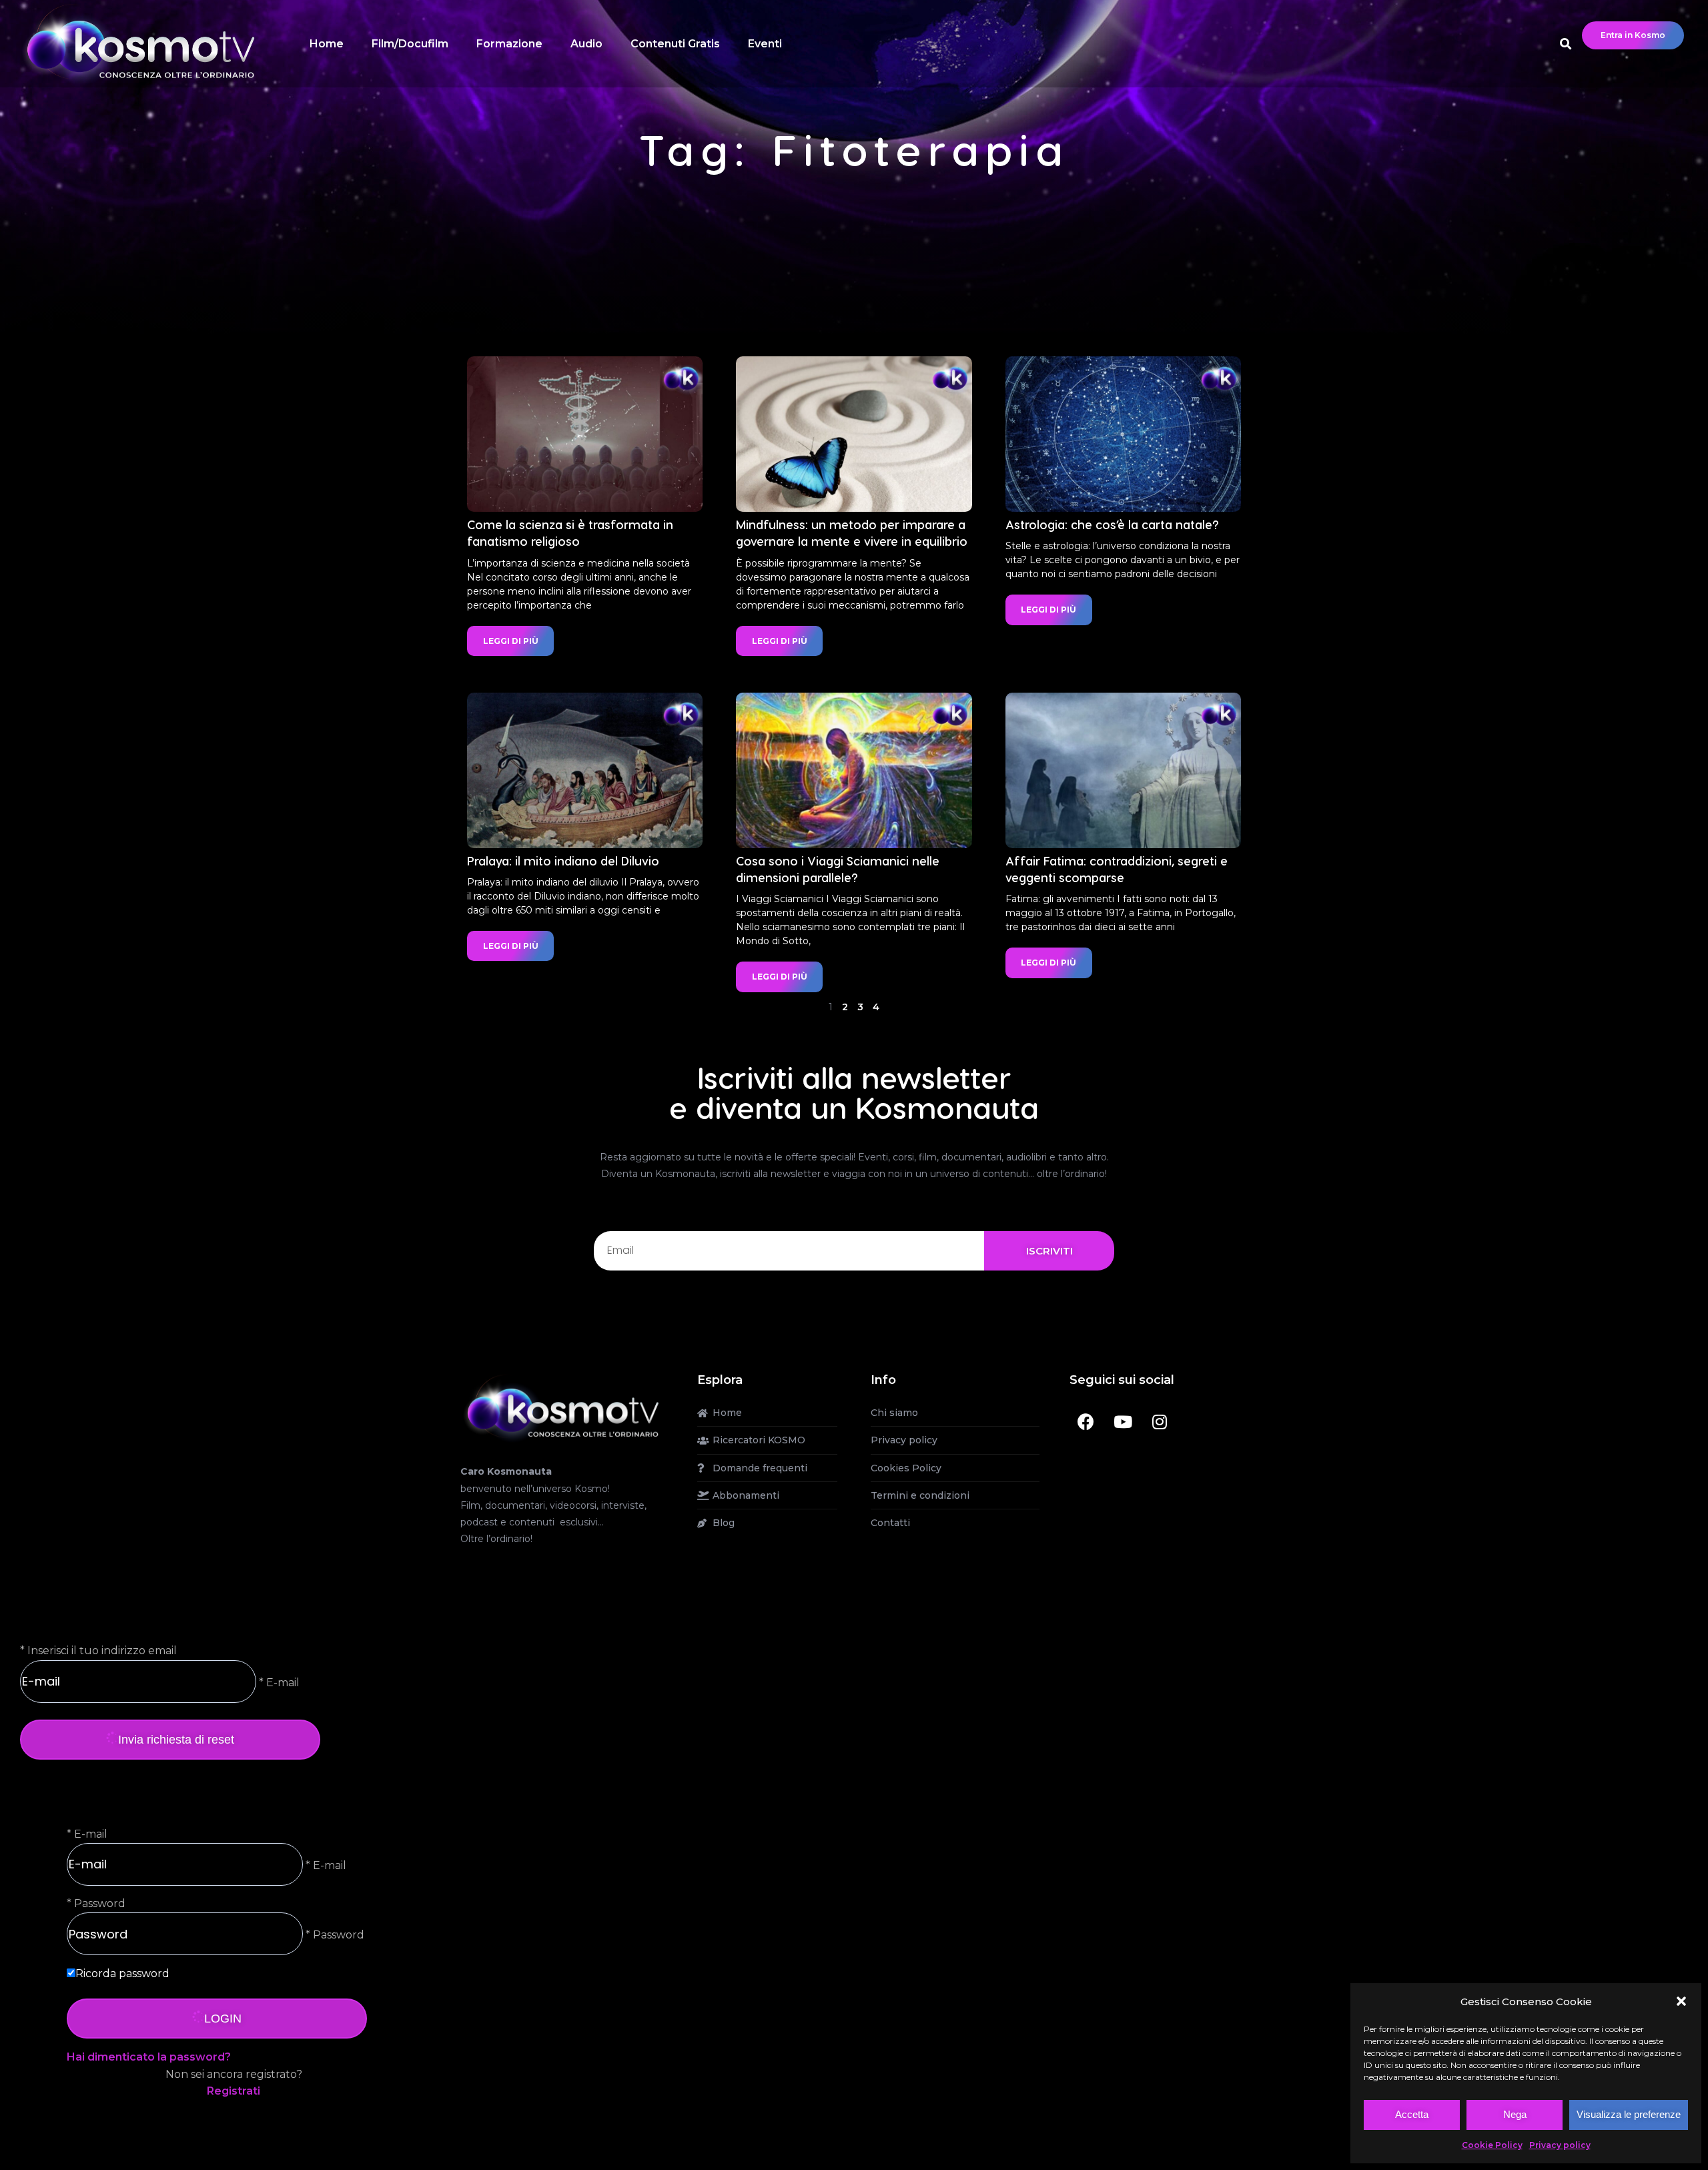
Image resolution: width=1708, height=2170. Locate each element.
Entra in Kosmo (1633, 35)
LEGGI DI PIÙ (511, 641)
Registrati (234, 2091)
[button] (1681, 2001)
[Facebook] (1086, 1421)
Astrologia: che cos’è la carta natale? (1112, 524)
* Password (334, 1935)
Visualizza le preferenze (1629, 2114)
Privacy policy (1560, 2145)
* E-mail (278, 1682)
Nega (1515, 2114)
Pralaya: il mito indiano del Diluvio (563, 860)
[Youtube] (1123, 1421)
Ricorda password (122, 1973)
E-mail (91, 1834)
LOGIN (223, 2019)
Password (100, 1903)
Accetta (1412, 2114)
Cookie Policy (1492, 2145)
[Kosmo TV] (562, 1407)
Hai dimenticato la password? (149, 2057)
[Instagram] (1160, 1421)
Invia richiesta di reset (176, 1740)
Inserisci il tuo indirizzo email (102, 1651)
